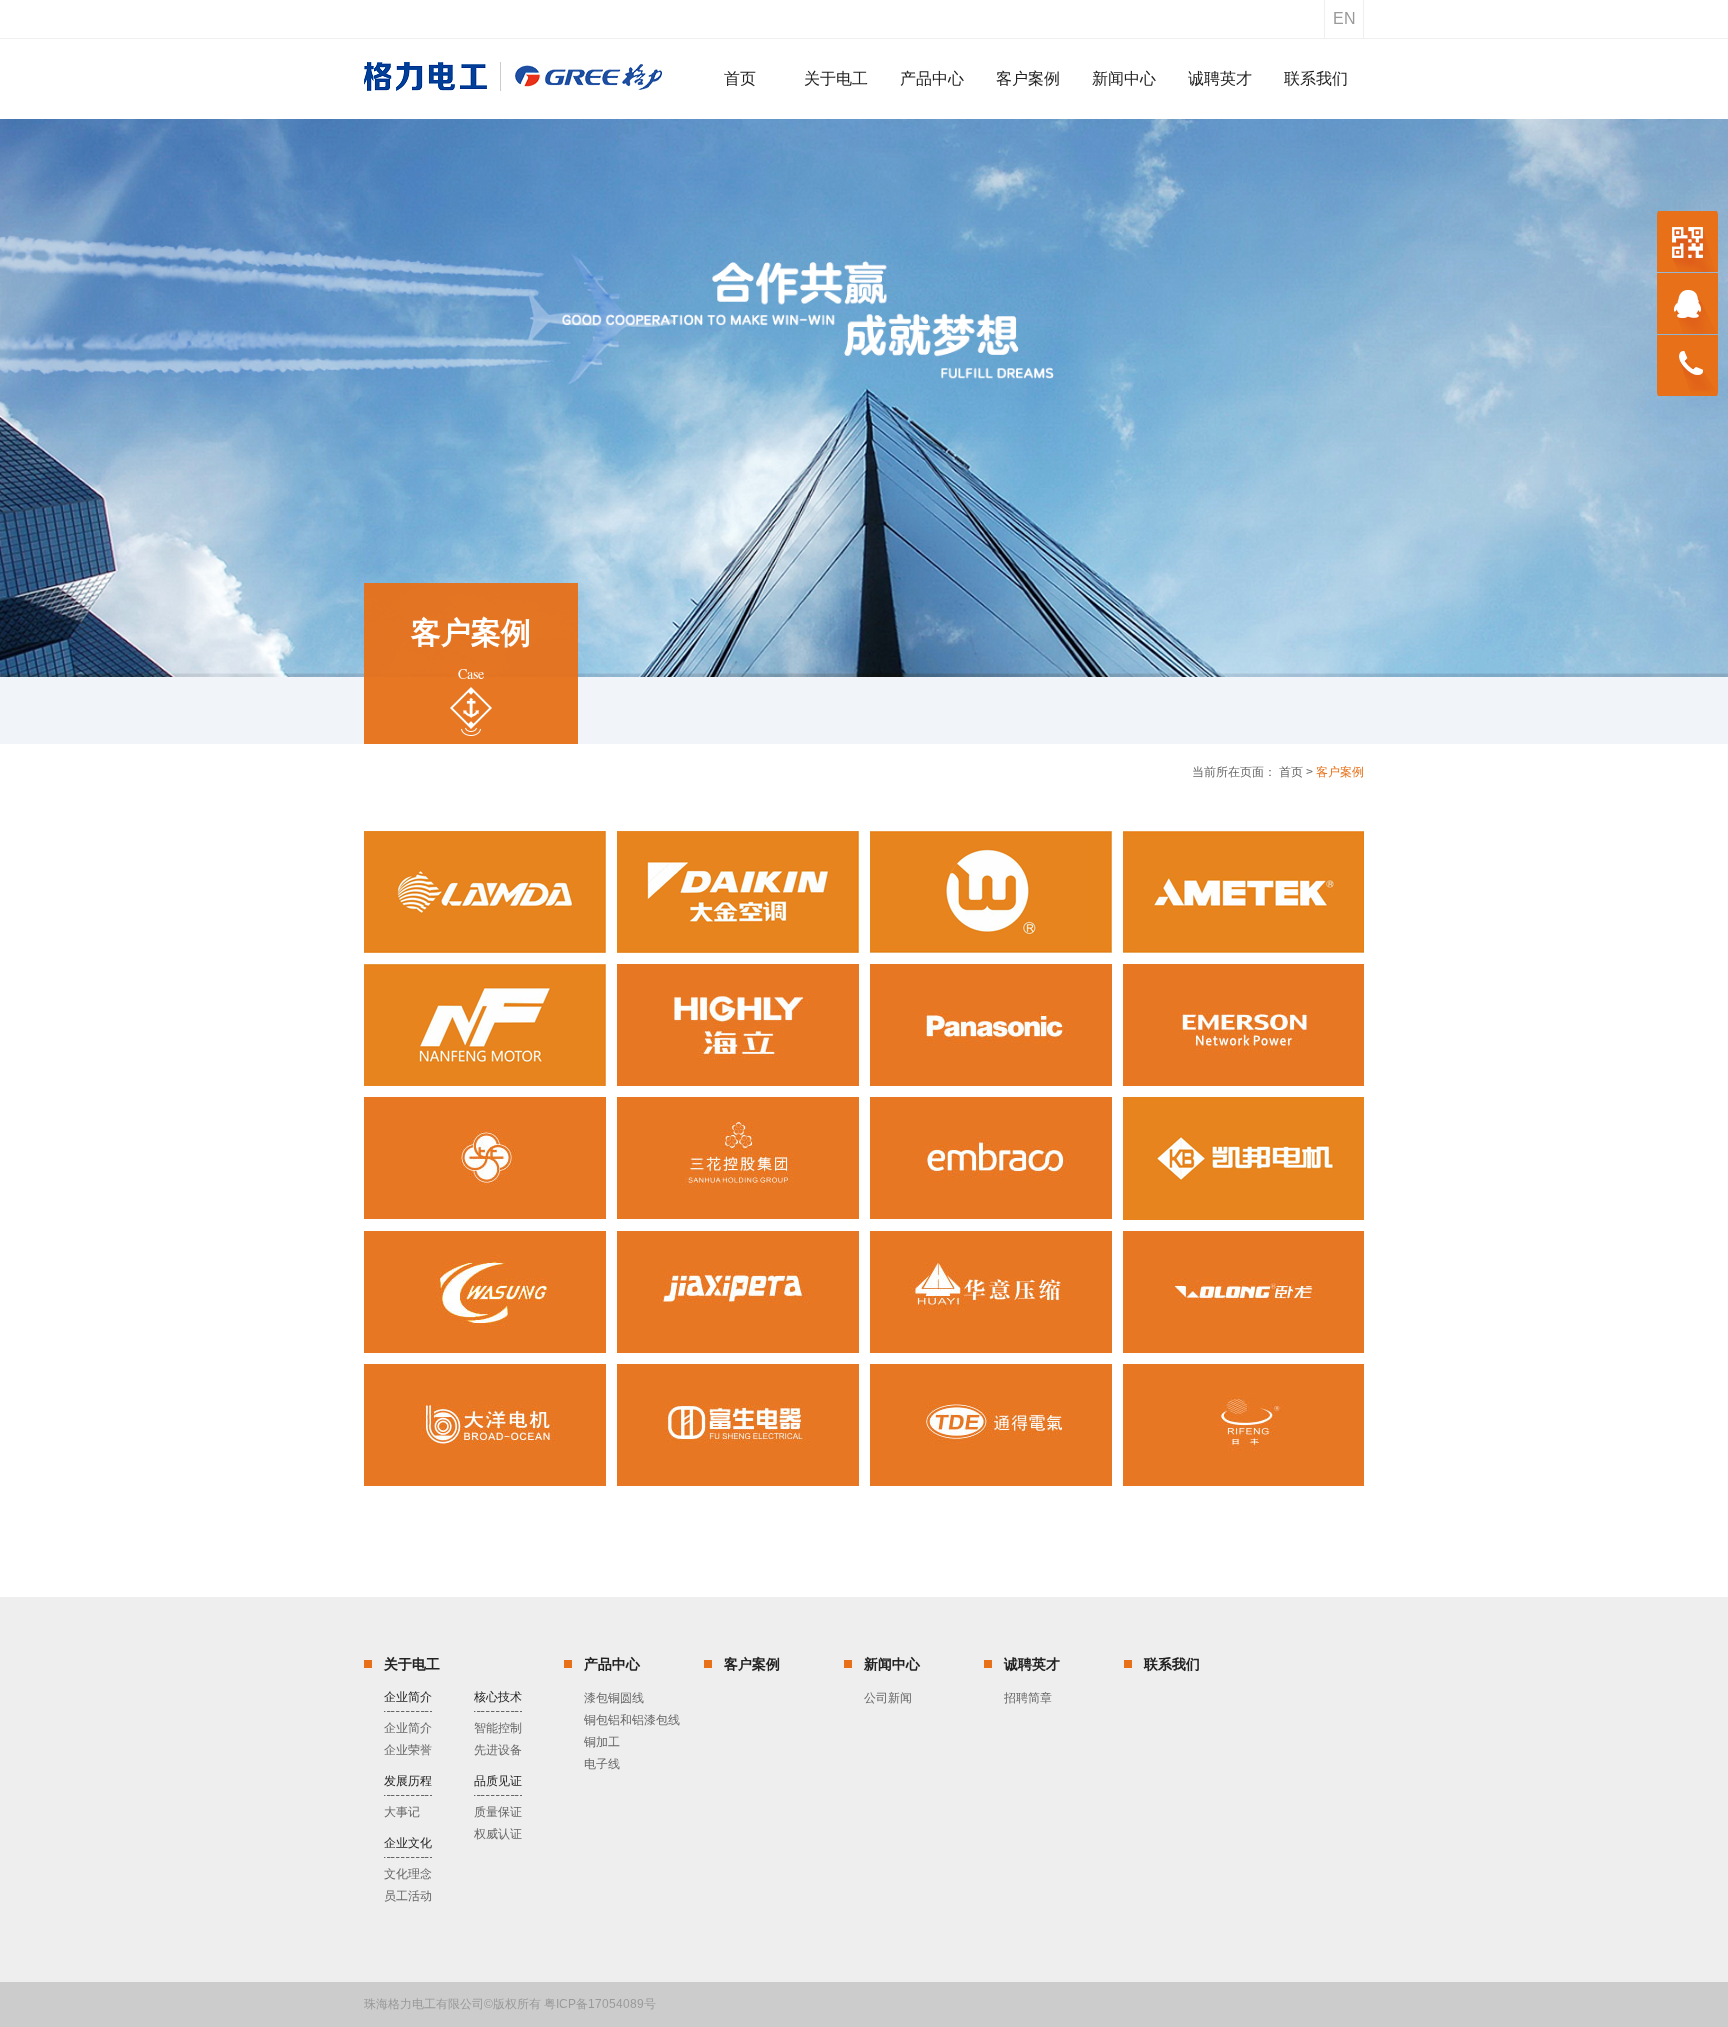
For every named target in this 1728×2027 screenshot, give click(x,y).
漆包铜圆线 (614, 1698)
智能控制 (498, 1728)
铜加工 (602, 1742)
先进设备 (498, 1750)
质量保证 (498, 1812)
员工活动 (408, 1896)
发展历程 (408, 1781)
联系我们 (1172, 1664)
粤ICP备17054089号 (600, 2004)
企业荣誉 (408, 1750)
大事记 (402, 1812)
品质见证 (498, 1781)
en (1344, 18)
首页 (1291, 772)
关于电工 (412, 1664)
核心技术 (498, 1697)
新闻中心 (892, 1664)
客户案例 (752, 1664)
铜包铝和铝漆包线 (632, 1720)
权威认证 (498, 1834)
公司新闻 (888, 1698)
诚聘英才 (1032, 1664)
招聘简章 (1028, 1698)
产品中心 (612, 1664)
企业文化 (408, 1843)
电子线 (602, 1764)
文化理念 (408, 1874)
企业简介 (408, 1697)
